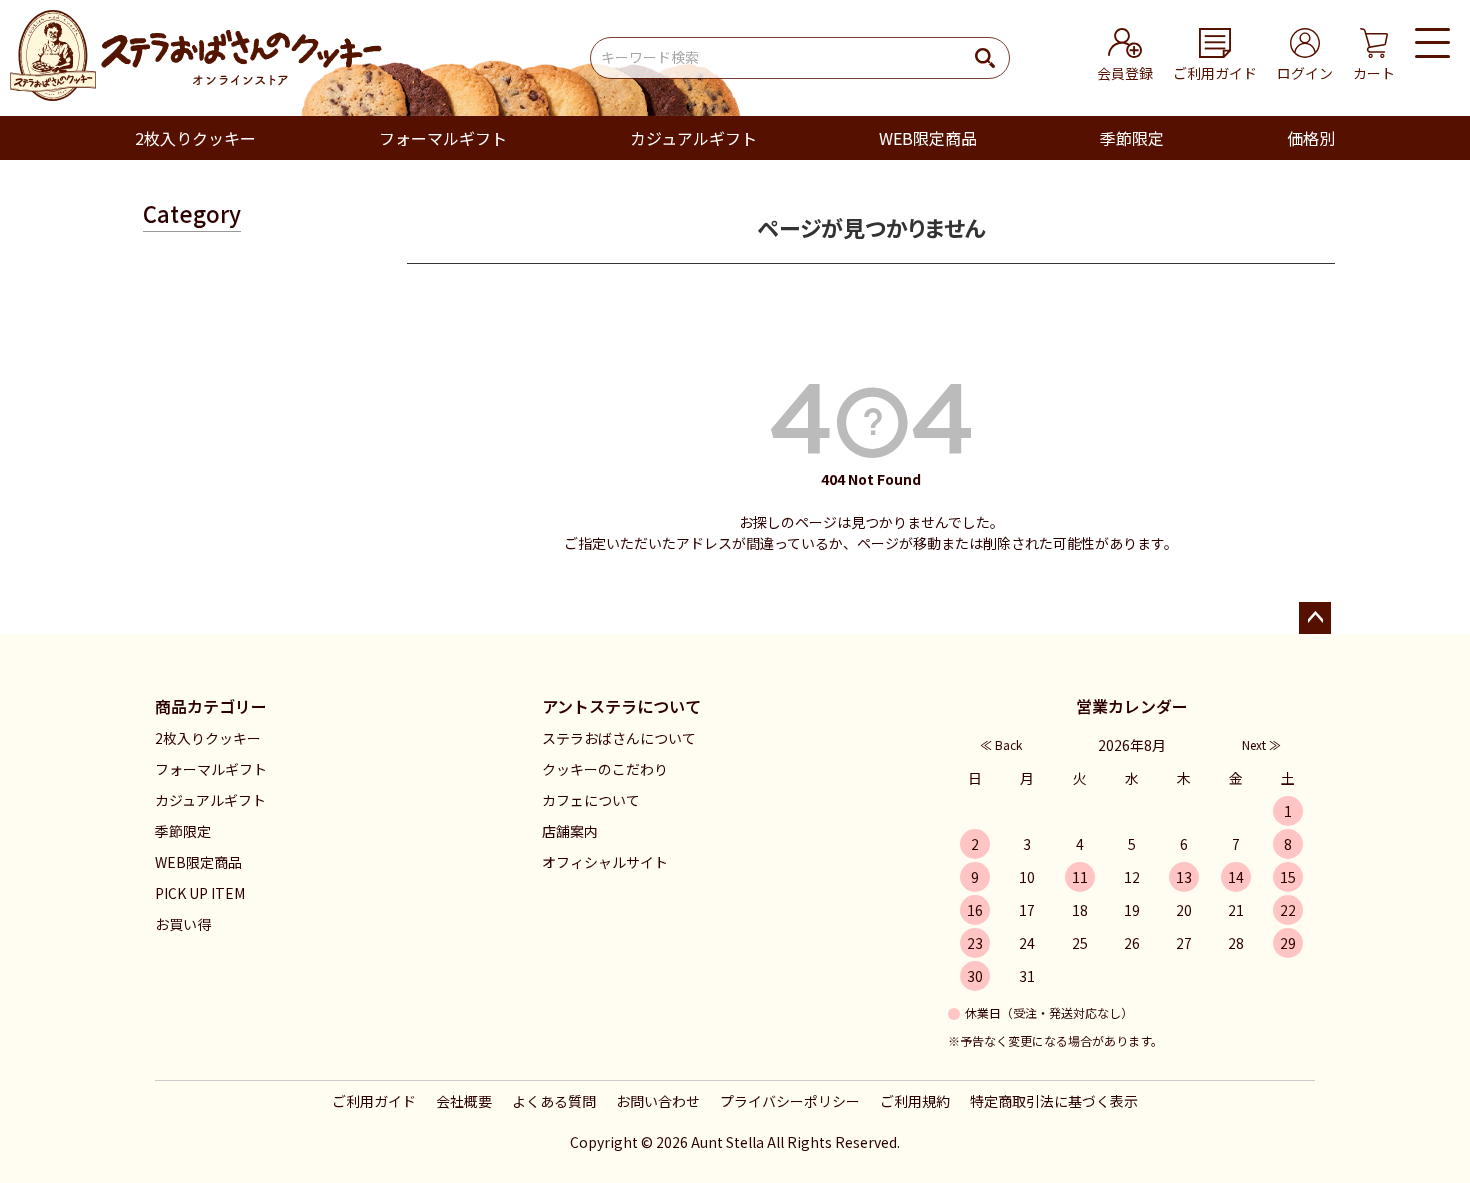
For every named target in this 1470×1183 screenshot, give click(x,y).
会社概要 (464, 1101)
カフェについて (591, 800)
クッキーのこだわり (605, 769)
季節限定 (1132, 138)
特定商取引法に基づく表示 (1054, 1101)
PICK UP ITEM (200, 893)
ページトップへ (1315, 618)
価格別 (1311, 138)
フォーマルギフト (443, 138)
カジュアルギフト (693, 138)
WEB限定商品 (928, 138)
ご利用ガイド (374, 1101)
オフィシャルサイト (605, 862)
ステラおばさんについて (619, 738)
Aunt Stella (727, 1142)
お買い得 (183, 924)
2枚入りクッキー (195, 138)
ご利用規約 (915, 1101)
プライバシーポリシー (790, 1101)
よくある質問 (554, 1101)
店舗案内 (570, 831)
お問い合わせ (658, 1101)
